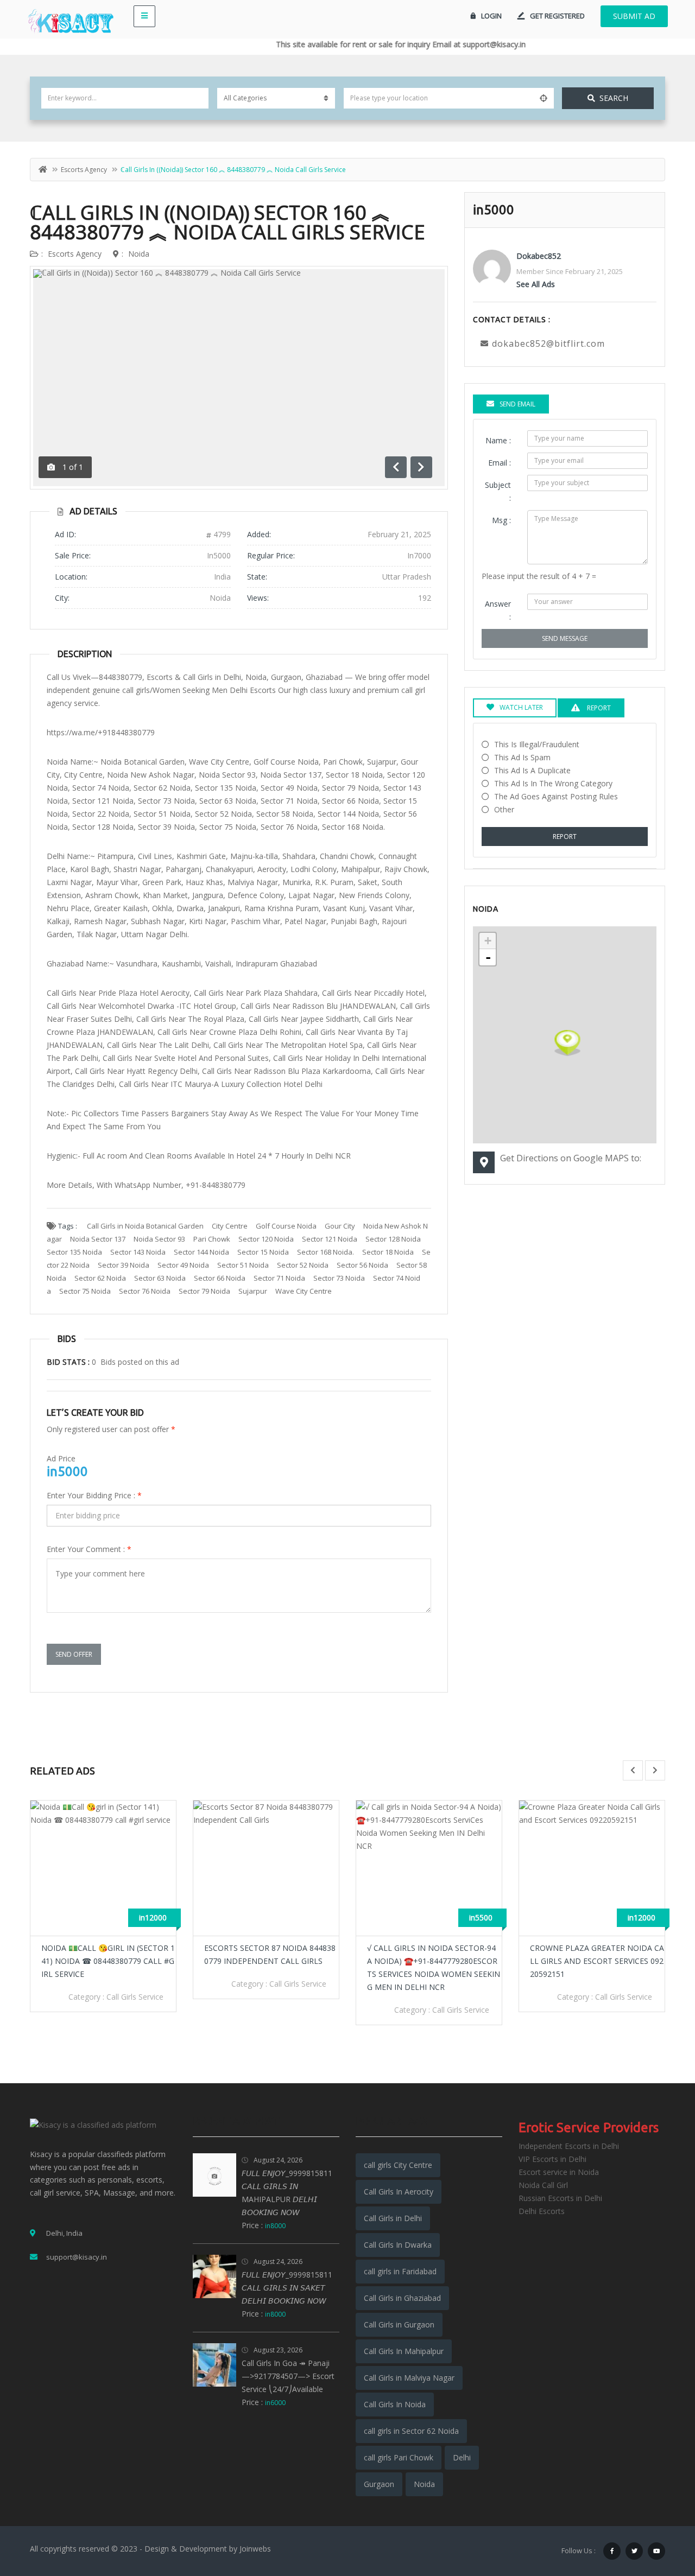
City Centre (230, 1226)
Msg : (501, 520)
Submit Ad (634, 16)
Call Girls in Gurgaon (399, 2324)
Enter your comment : (89, 1549)
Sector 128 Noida (393, 1239)
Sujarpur (253, 1291)
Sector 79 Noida (204, 1291)
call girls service (135, 1997)
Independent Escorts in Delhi (569, 2146)
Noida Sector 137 (98, 1239)
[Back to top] (660, 2508)
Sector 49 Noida (183, 1265)
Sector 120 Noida (266, 1239)
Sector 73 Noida (339, 1278)
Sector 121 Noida (330, 1239)
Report (565, 837)
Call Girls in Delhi (393, 2218)
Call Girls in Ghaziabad (402, 2298)
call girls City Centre (398, 2165)
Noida (139, 254)
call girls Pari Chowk (399, 2457)
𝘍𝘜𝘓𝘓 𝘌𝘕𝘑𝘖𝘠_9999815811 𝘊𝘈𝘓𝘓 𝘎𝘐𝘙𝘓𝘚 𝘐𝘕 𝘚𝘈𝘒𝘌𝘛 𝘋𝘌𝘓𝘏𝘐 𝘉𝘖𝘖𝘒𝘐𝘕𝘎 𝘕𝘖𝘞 (287, 2288)
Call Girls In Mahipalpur (404, 2351)
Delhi (462, 2457)
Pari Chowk (212, 1239)
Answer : (498, 610)
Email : (500, 463)
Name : (498, 440)
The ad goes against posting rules (556, 796)
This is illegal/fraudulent (537, 744)
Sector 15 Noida (263, 1252)
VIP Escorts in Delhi (552, 2159)
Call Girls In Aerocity (399, 2192)
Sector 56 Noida (362, 1265)
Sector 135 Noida (74, 1252)
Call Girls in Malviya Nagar (409, 2378)
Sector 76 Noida (145, 1291)
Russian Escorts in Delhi (560, 2198)
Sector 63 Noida (160, 1278)
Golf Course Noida (286, 1226)
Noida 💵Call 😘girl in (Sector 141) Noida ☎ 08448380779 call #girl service (108, 1961)
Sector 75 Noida (85, 1291)
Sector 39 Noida (124, 1265)
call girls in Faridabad (400, 2271)
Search (614, 98)
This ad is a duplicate (532, 770)
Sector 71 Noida (279, 1278)
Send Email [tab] (517, 404)
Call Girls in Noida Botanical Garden (145, 1226)
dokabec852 (539, 256)
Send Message (565, 638)
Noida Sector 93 (159, 1239)
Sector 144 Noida (201, 1252)
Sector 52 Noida (303, 1265)
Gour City (340, 1226)
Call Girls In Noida (395, 2404)
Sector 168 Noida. (326, 1252)
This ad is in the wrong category (553, 783)
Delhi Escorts (542, 2211)
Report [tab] (598, 708)
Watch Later (521, 707)
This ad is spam (522, 757)
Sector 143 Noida (138, 1252)
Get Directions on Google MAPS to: (571, 1158)
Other (504, 809)
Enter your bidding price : (94, 1495)
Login (491, 16)
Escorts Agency (84, 170)
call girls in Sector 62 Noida (411, 2431)
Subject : (498, 491)
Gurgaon (379, 2484)
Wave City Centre (304, 1291)
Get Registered (557, 16)
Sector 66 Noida (220, 1278)
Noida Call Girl (543, 2185)
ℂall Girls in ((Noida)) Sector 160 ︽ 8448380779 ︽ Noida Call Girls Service (228, 222)
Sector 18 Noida (388, 1252)
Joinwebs (255, 2549)
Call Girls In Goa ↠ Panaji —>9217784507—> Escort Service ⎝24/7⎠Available (288, 2376)
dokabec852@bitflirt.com (548, 344)
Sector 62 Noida (100, 1278)
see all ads (536, 284)
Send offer (74, 1654)
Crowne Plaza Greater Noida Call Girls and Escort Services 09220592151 (597, 1961)
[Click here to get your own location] (544, 98)
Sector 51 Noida (243, 1265)
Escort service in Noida (559, 2172)
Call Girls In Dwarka (398, 2245)
